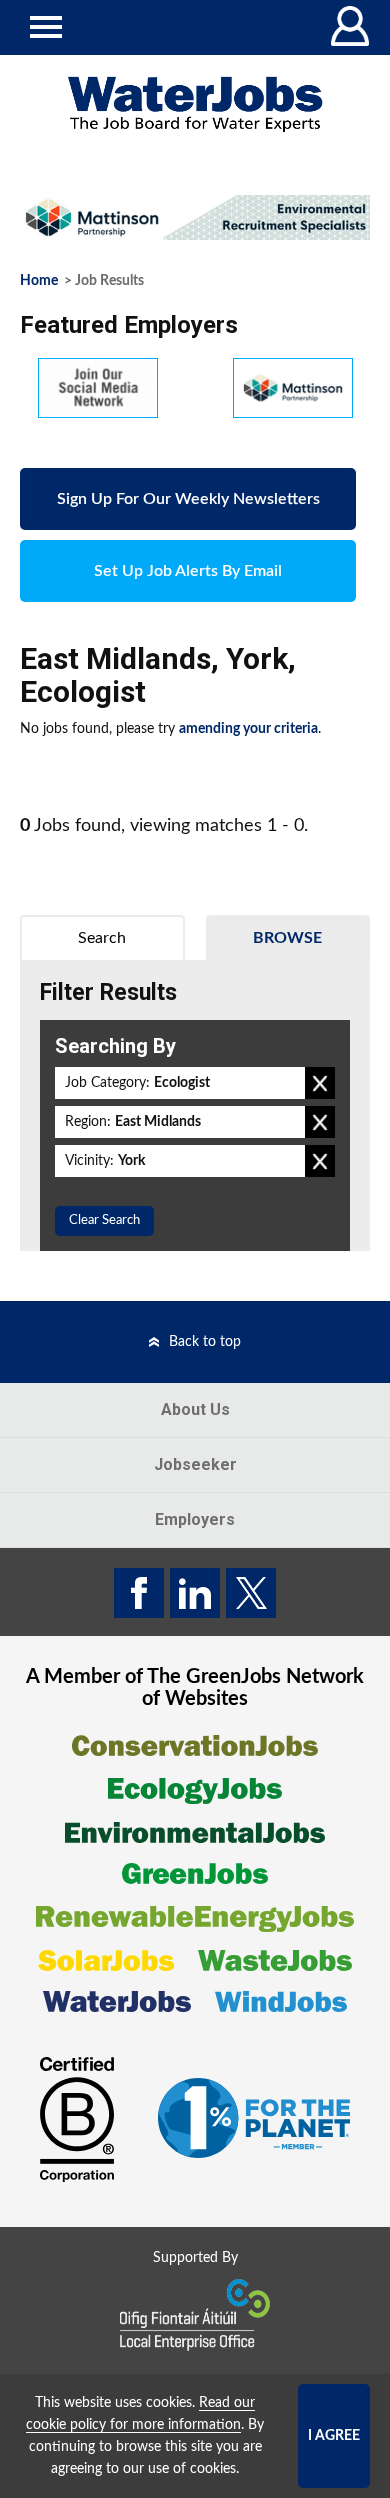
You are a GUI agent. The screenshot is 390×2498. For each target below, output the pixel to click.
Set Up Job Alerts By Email (188, 571)
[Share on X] (251, 1593)
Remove (320, 1083)
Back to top (205, 1342)
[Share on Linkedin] (195, 1593)
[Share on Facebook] (139, 1593)
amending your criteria (248, 729)
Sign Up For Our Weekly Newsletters (188, 499)
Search (102, 938)
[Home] (195, 104)
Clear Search (104, 1220)
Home (39, 281)
